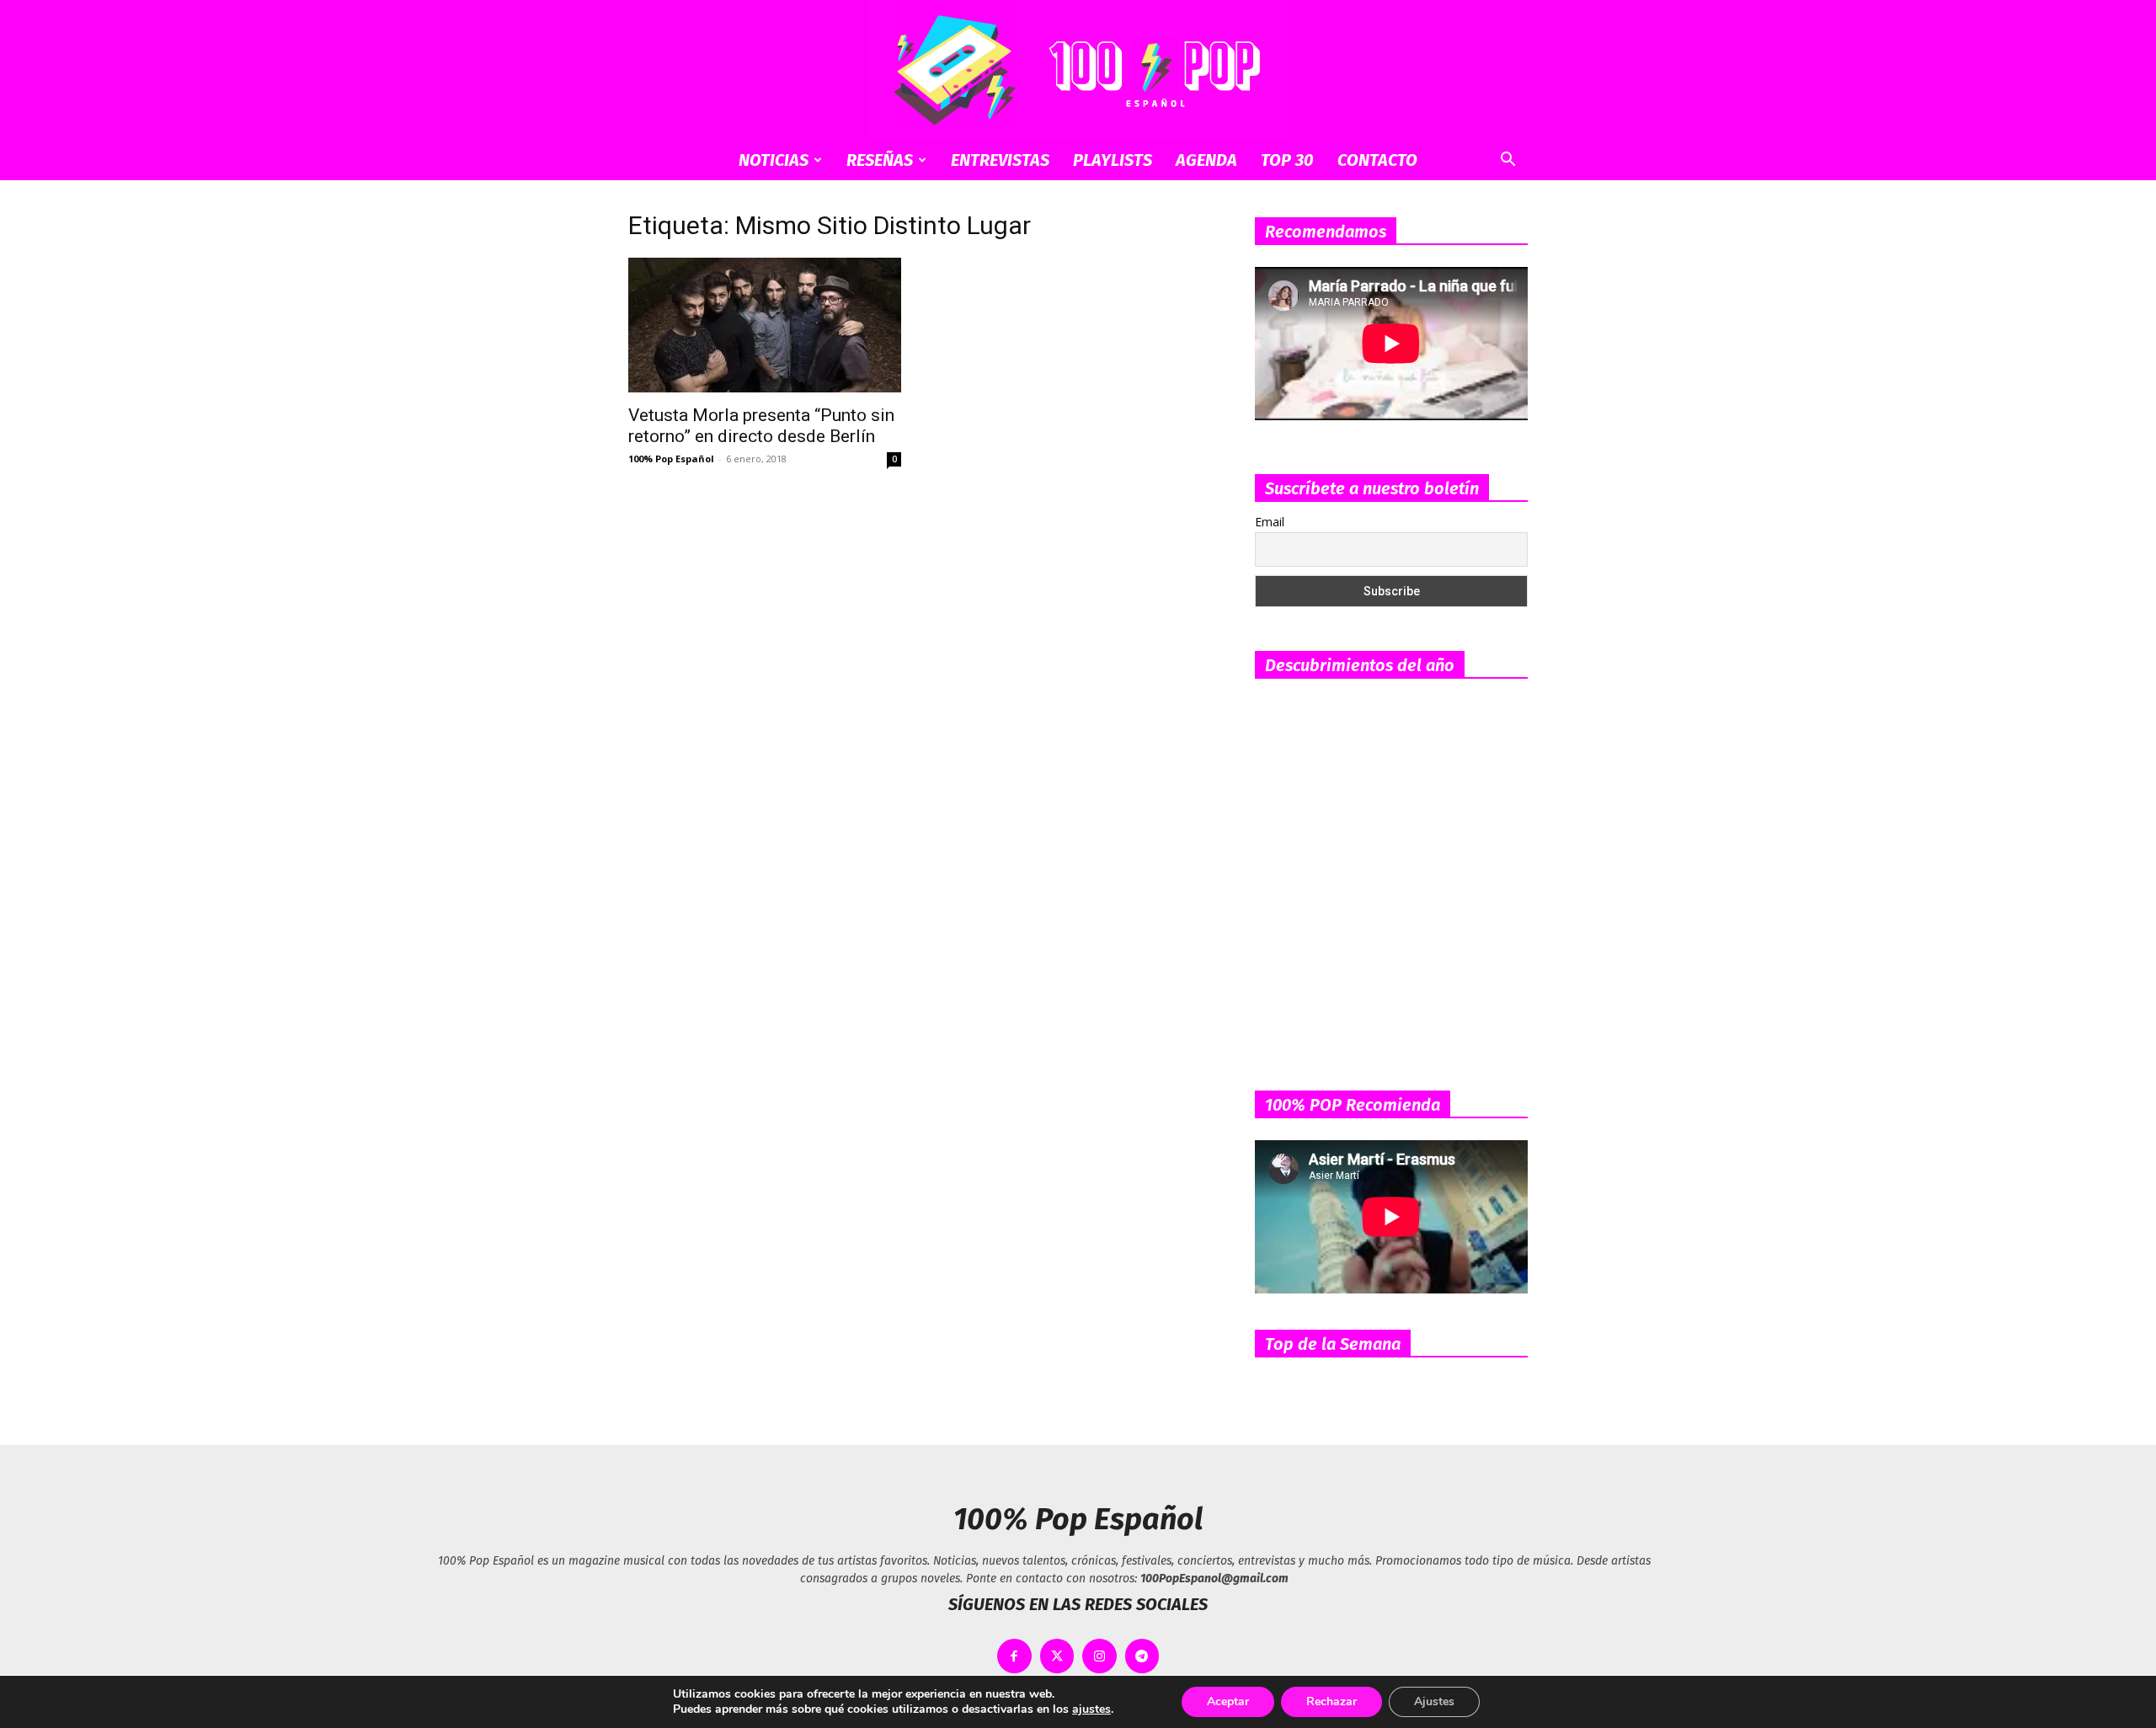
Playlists (1113, 160)
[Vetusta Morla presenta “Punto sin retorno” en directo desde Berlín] (765, 325)
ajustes (1091, 1709)
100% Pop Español (671, 459)
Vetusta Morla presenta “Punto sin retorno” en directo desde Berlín (761, 426)
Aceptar (1228, 1701)
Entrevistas (1000, 160)
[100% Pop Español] (1078, 70)
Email (1270, 522)
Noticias (774, 160)
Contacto (1377, 160)
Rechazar (1331, 1701)
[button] (1508, 161)
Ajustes (1434, 1701)
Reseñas (880, 160)
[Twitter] (1057, 1656)
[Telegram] (1142, 1656)
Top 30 (1287, 160)
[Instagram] (1099, 1656)
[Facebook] (1014, 1656)
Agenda (1206, 160)
